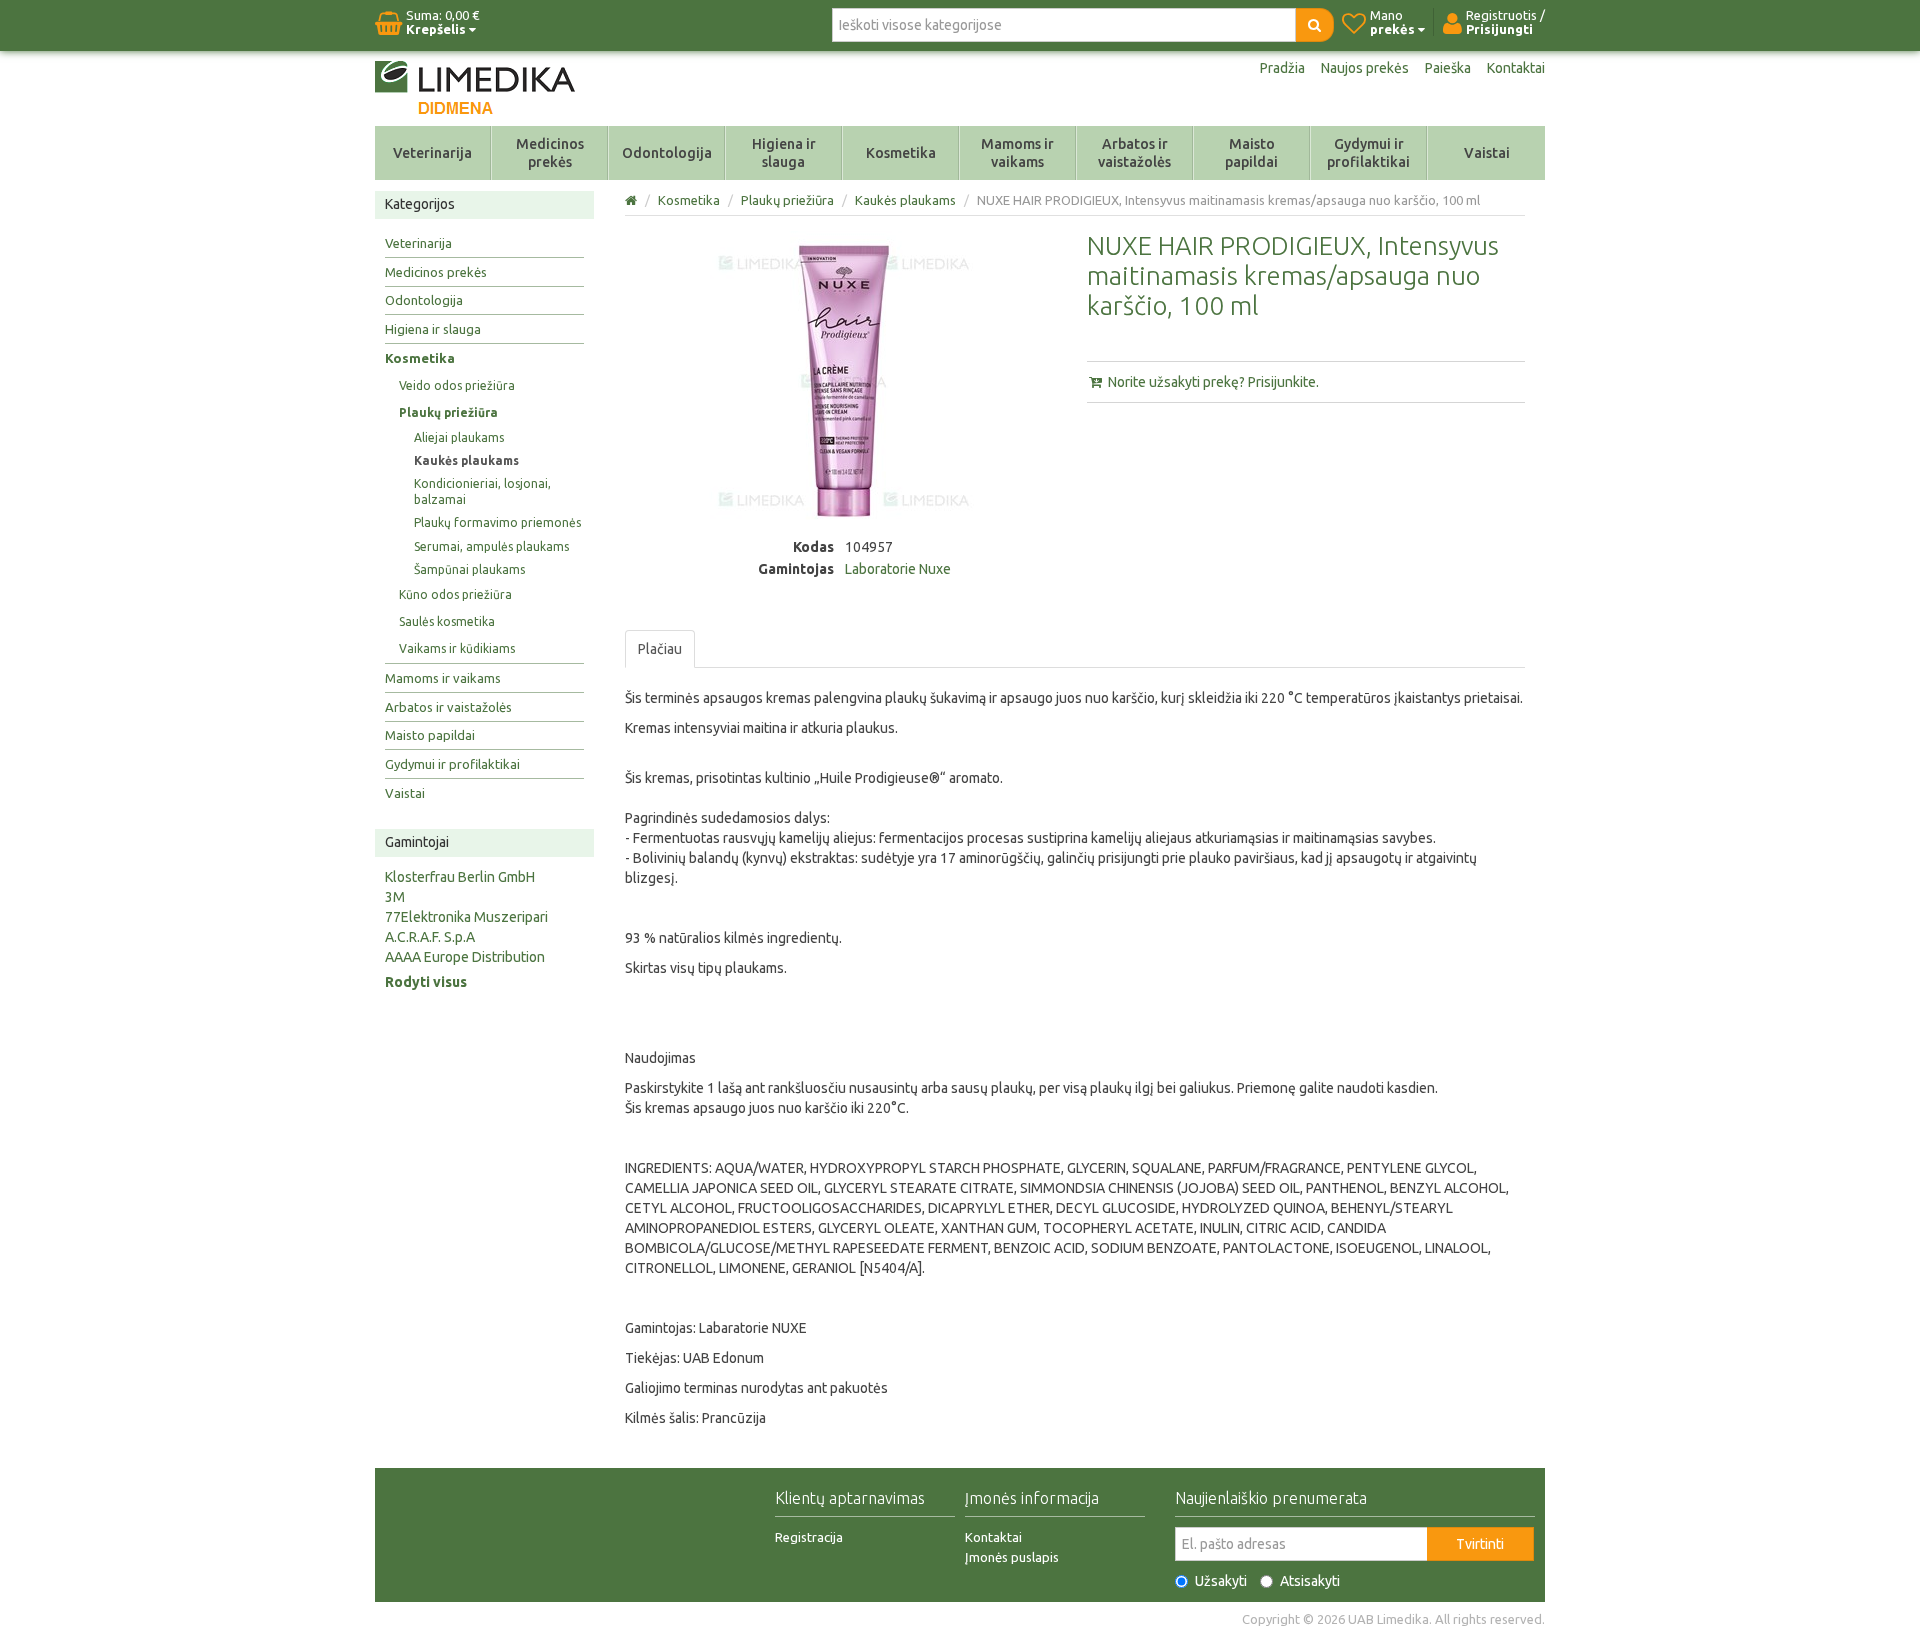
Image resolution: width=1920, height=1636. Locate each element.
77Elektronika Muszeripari (466, 917)
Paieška (1448, 68)
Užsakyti (1221, 1581)
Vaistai (1487, 153)
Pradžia (1282, 68)
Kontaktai (1516, 68)
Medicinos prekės (550, 153)
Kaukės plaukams (466, 460)
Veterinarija (432, 153)
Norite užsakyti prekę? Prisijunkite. (1212, 382)
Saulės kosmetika (447, 621)
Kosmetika (901, 153)
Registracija (809, 1537)
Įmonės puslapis (1012, 1557)
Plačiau (660, 649)
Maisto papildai (1251, 153)
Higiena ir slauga (784, 153)
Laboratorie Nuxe (898, 569)
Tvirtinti (1480, 1544)
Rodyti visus (426, 982)
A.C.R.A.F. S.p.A (430, 937)
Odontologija (667, 153)
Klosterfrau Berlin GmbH (460, 877)
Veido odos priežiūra (457, 385)
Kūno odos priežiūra (455, 594)
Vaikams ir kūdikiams (457, 648)
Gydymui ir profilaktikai (1368, 153)
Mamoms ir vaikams (1017, 153)
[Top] (632, 200)
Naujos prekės (1365, 68)
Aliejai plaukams (459, 437)
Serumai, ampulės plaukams (491, 546)
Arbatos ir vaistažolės (1134, 153)
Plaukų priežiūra (448, 412)
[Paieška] (1314, 25)
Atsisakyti (1310, 1581)
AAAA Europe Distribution (465, 957)
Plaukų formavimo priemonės (497, 522)
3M (395, 897)
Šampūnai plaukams (469, 569)
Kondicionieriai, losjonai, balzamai (482, 491)
